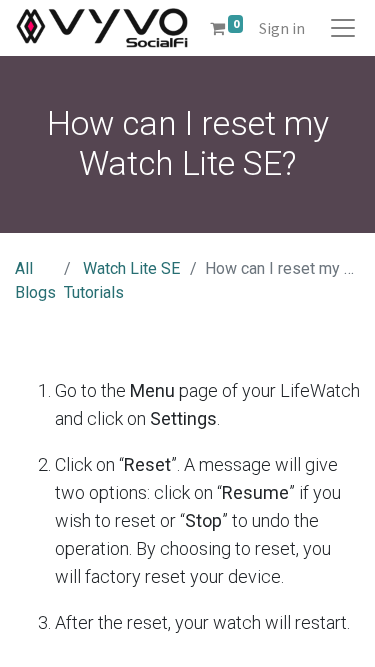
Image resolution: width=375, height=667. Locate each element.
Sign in (282, 28)
